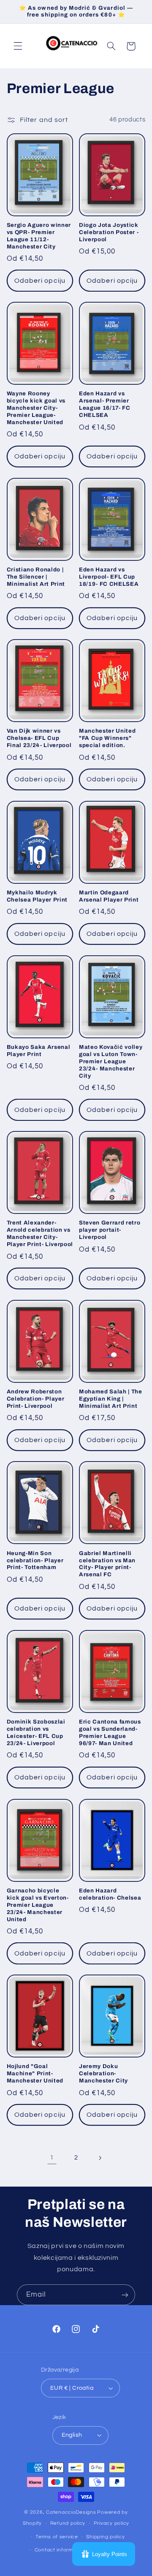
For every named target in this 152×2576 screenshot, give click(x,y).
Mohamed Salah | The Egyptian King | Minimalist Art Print (111, 1399)
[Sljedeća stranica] (100, 2158)
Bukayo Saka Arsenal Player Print (39, 1051)
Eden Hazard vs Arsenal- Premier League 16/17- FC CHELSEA (105, 404)
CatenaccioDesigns (71, 2512)
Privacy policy (111, 2523)
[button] (18, 46)
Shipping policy (105, 2537)
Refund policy (68, 2523)
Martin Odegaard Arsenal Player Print (109, 896)
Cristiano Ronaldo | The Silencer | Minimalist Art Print (36, 577)
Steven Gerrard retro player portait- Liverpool (110, 1230)
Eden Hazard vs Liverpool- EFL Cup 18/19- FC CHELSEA (109, 577)
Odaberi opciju (40, 281)
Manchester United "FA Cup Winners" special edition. (107, 738)
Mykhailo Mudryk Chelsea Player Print (37, 896)
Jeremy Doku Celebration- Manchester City (103, 2073)
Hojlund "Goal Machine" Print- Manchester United (35, 2073)
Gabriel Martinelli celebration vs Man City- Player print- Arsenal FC (107, 1564)
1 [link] (52, 2157)
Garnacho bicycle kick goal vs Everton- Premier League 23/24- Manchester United (38, 1905)
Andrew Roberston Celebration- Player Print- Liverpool (36, 1399)
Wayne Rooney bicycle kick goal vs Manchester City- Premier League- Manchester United (36, 408)
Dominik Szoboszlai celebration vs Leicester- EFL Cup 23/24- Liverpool (36, 1732)
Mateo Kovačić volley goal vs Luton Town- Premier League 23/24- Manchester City (111, 1061)
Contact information (60, 2550)
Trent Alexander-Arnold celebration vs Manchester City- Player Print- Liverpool (40, 1233)
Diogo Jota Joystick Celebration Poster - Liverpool (109, 232)
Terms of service (57, 2537)
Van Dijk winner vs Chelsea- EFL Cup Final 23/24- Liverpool (39, 738)
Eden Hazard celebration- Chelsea (110, 1894)
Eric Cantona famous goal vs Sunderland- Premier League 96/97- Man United (110, 1732)
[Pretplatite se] (125, 2295)
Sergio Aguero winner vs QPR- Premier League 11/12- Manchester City (39, 236)
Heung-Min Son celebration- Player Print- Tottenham (35, 1560)
